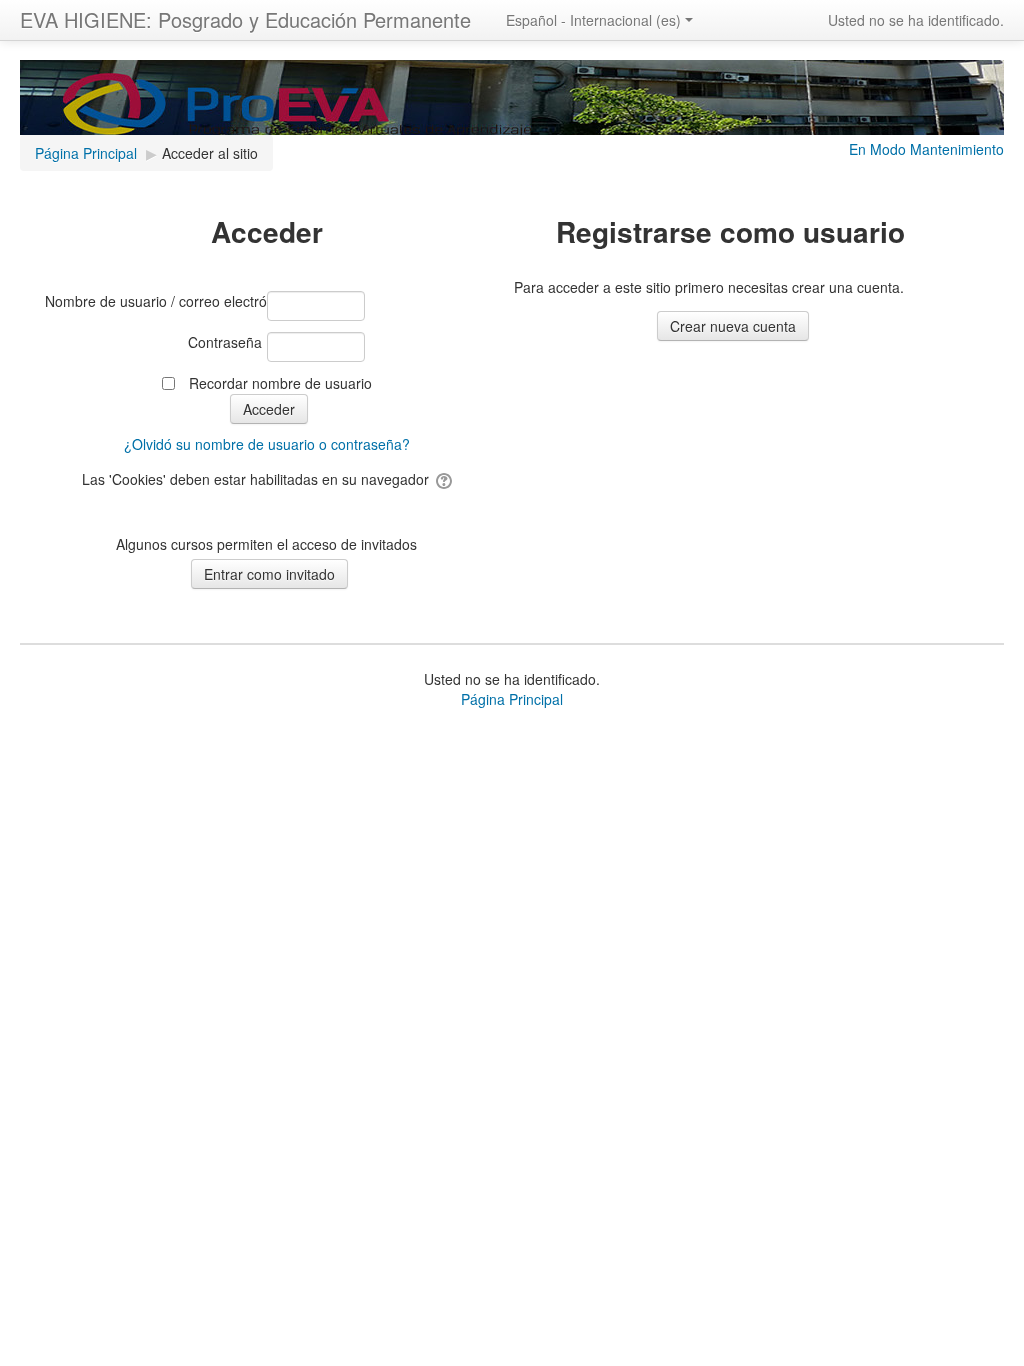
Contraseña (225, 342)
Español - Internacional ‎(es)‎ (593, 20)
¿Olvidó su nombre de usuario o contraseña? (267, 444)
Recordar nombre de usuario (280, 383)
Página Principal (512, 699)
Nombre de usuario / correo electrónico (153, 301)
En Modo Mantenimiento (926, 149)
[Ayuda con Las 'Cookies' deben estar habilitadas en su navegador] (442, 479)
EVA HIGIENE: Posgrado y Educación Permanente (245, 19)
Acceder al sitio (210, 153)
